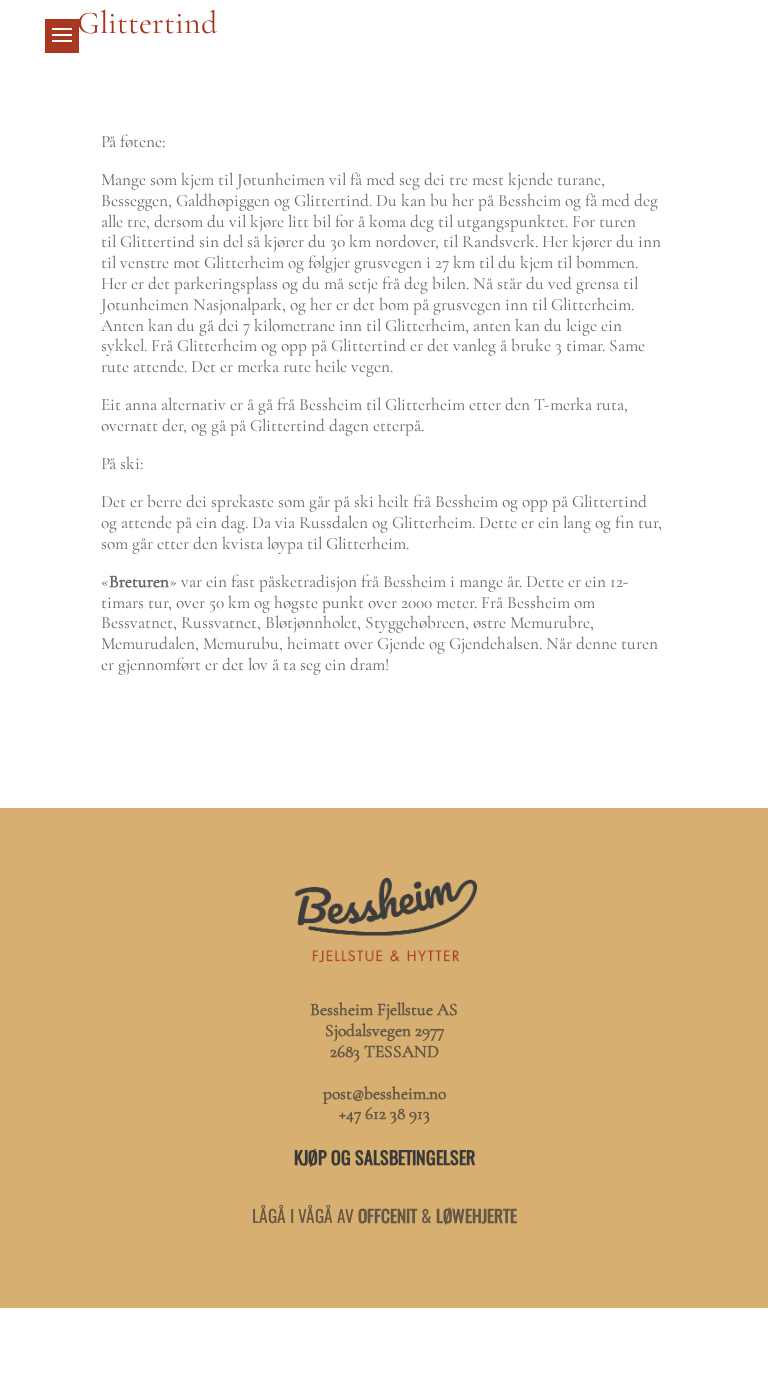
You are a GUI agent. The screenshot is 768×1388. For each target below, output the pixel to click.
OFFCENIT (387, 1215)
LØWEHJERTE (476, 1215)
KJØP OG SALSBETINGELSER (384, 1157)
